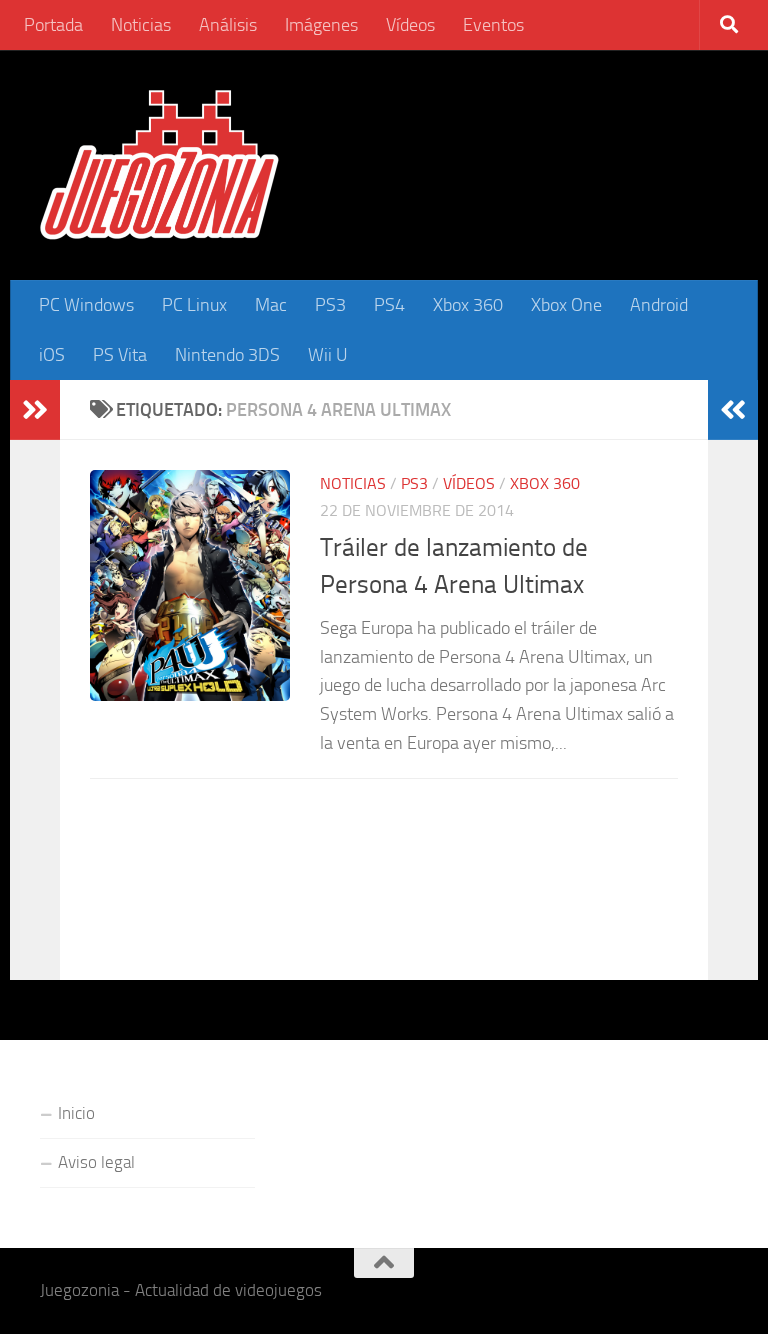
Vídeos (410, 25)
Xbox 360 (468, 305)
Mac (271, 305)
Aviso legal (96, 1162)
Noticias (141, 25)
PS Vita (120, 355)
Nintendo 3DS (227, 355)
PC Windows (86, 305)
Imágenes (321, 25)
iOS (52, 355)
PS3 (330, 305)
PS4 (389, 305)
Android (659, 305)
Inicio (76, 1113)
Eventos (493, 25)
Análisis (228, 25)
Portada (53, 25)
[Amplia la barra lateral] (35, 410)
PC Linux (194, 305)
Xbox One (566, 305)
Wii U (328, 355)
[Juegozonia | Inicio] (159, 165)
